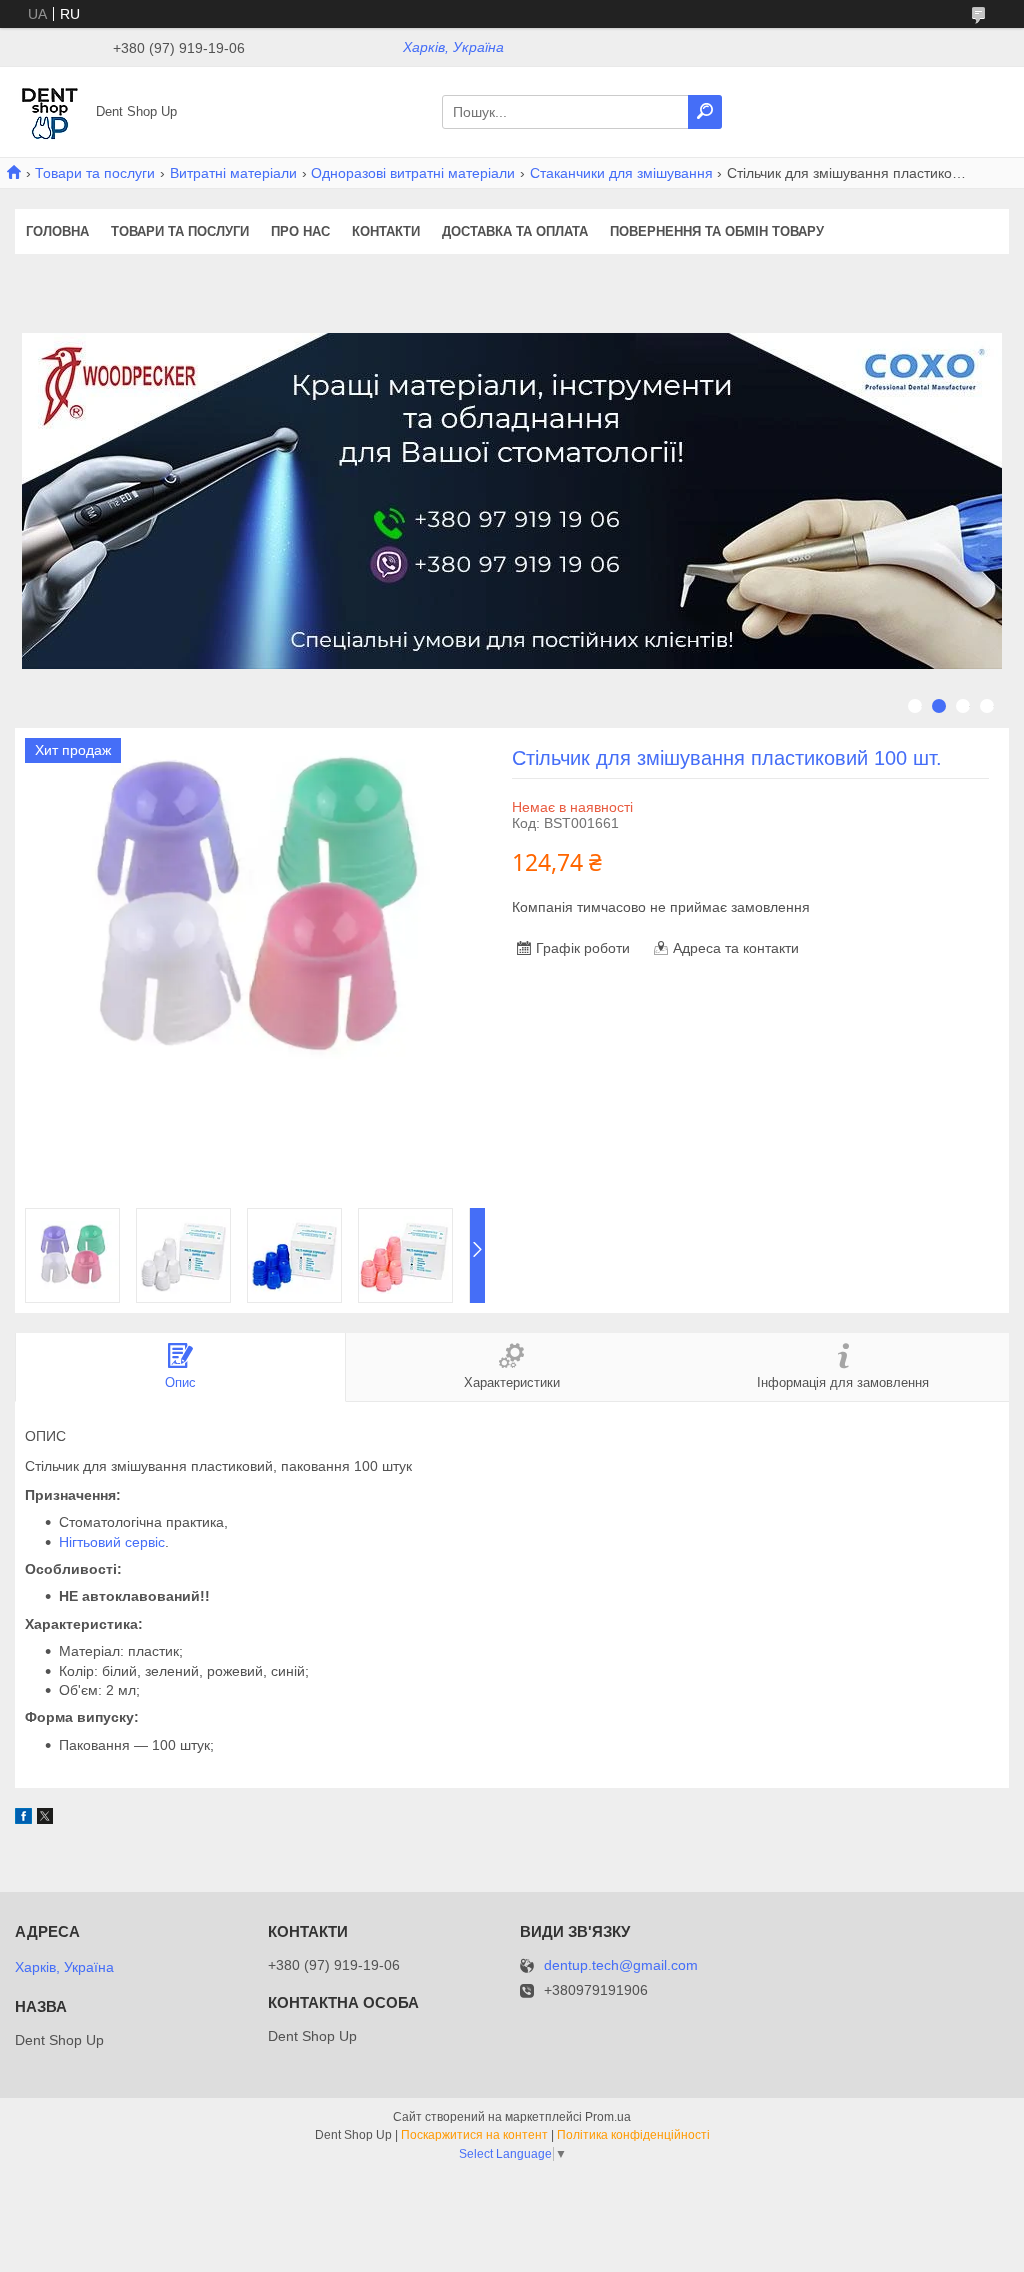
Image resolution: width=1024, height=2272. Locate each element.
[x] (45, 1819)
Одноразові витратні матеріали (413, 173)
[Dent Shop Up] (50, 111)
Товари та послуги (95, 173)
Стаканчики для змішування (621, 173)
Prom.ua (608, 2117)
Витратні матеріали (233, 173)
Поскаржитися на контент (474, 2135)
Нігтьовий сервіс (112, 1542)
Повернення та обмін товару (717, 231)
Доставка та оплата (515, 231)
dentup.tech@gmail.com (621, 1965)
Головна (57, 231)
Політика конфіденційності (633, 2135)
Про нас (300, 231)
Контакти (386, 231)
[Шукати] (705, 112)
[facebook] (23, 1819)
